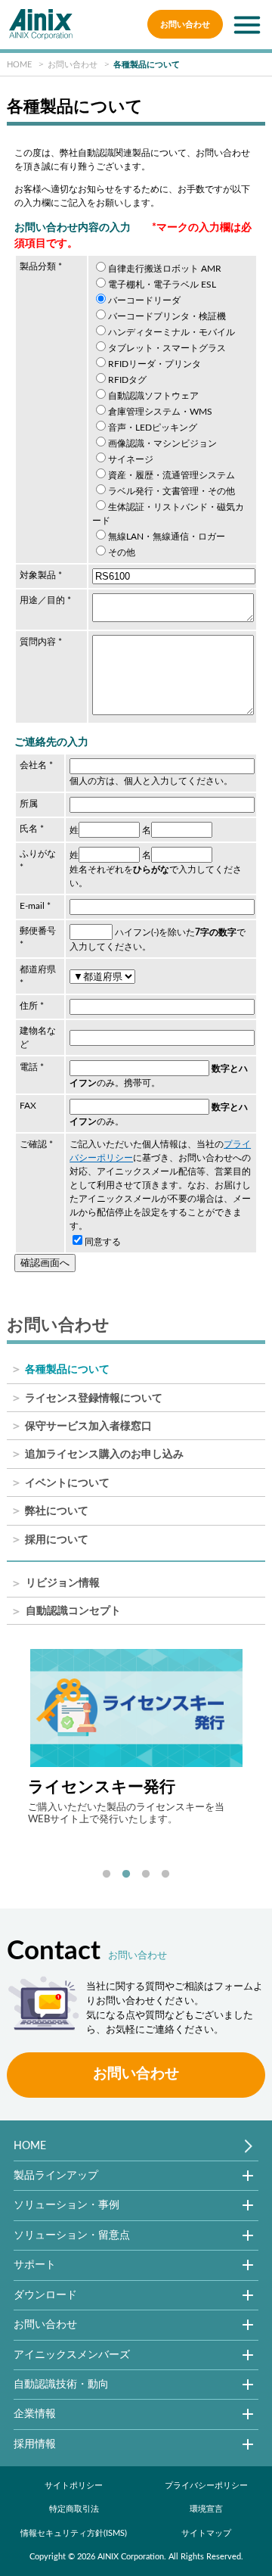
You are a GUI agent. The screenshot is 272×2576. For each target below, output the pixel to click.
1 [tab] (107, 1874)
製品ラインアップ (56, 2175)
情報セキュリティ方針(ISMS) (74, 2533)
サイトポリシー (74, 2486)
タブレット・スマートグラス (167, 348)
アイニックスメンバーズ (72, 2355)
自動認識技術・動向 (61, 2384)
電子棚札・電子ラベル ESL (162, 285)
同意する (103, 1242)
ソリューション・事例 (66, 2205)
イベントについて (67, 1483)
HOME (30, 2146)
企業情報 (35, 2414)
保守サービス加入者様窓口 (88, 1426)
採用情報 (35, 2444)
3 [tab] (146, 1874)
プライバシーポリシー (206, 2486)
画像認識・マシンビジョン (162, 443)
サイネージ (131, 459)
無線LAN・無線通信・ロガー (167, 537)
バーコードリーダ (144, 300)
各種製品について (67, 1370)
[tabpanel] (136, 1737)
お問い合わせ (185, 25)
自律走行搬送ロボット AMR (165, 269)
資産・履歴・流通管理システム (172, 475)
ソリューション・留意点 (72, 2235)
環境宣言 (206, 2509)
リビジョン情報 (63, 1584)
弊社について (57, 1511)
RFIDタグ (127, 380)
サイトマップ (206, 2533)
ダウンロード (45, 2295)
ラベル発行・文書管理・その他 (172, 491)
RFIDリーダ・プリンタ (155, 364)
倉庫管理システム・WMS (160, 412)
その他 (122, 552)
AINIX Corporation (131, 2557)
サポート (35, 2265)
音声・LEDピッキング (153, 428)
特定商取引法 (74, 2509)
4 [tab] (165, 1874)
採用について (57, 1540)
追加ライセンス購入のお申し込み (104, 1454)
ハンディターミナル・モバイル (172, 332)
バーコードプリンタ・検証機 (167, 316)
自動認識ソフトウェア (153, 396)
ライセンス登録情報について (94, 1398)
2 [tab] (126, 1874)
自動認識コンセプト (73, 1612)
